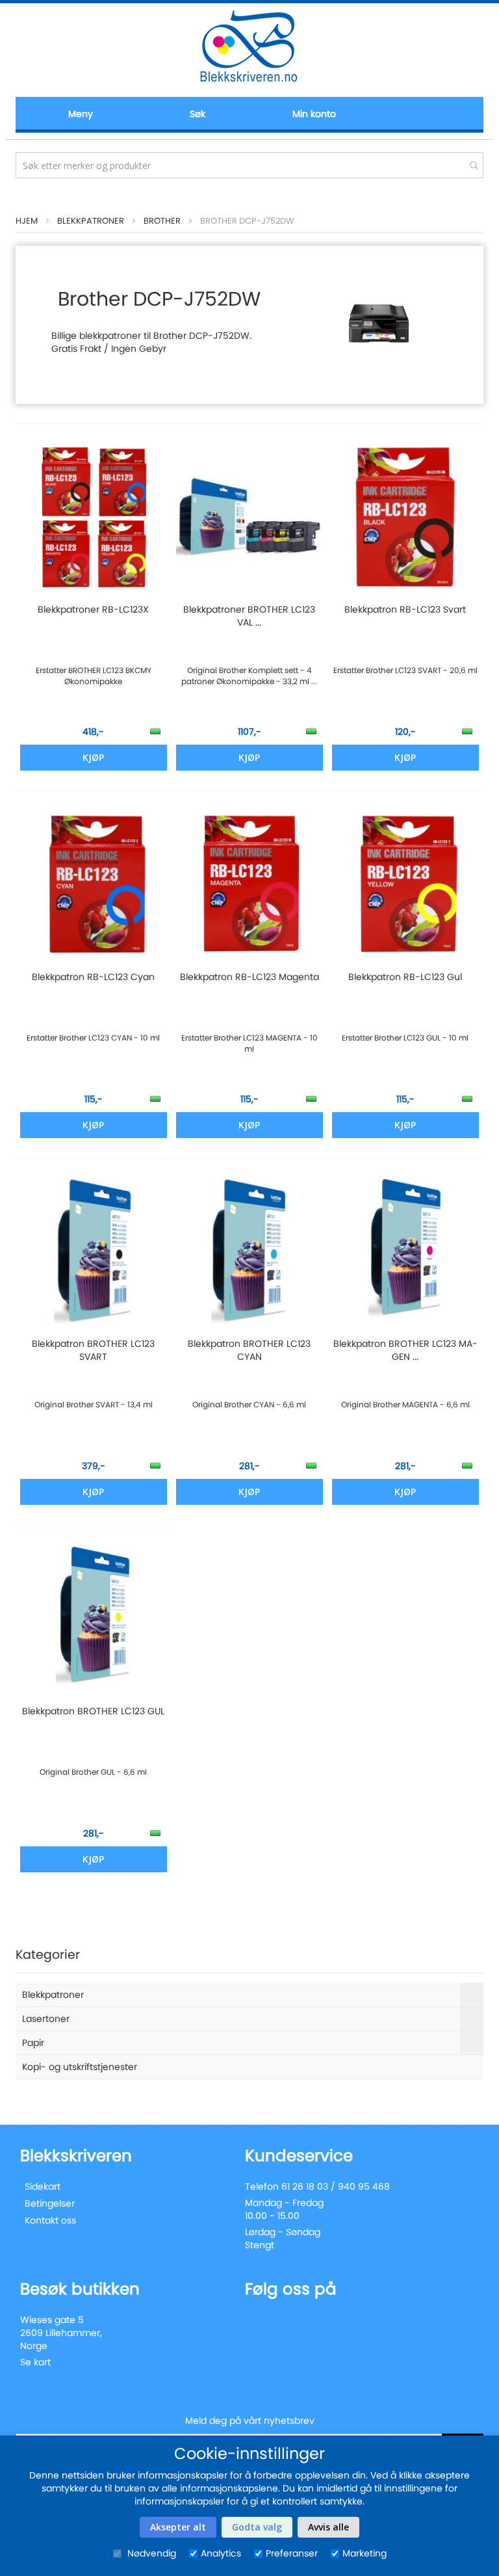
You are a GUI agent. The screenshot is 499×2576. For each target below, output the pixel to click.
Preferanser (292, 2553)
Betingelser (50, 2203)
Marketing (365, 2553)
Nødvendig (150, 2553)
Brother (162, 221)
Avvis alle (328, 2527)
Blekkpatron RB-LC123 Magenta (249, 977)
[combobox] (249, 165)
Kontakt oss (50, 2220)
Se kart (35, 2362)
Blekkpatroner (91, 221)
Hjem (27, 221)
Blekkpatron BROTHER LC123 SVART (93, 1350)
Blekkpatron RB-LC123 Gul (405, 977)
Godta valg (257, 2527)
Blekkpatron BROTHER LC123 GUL (93, 1711)
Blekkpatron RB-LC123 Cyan (93, 977)
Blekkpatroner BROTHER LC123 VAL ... (249, 616)
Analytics (221, 2553)
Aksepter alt (178, 2527)
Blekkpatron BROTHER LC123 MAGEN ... (405, 1350)
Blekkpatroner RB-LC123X (93, 609)
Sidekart (43, 2186)
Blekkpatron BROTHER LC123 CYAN (249, 1350)
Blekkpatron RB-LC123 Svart (405, 609)
